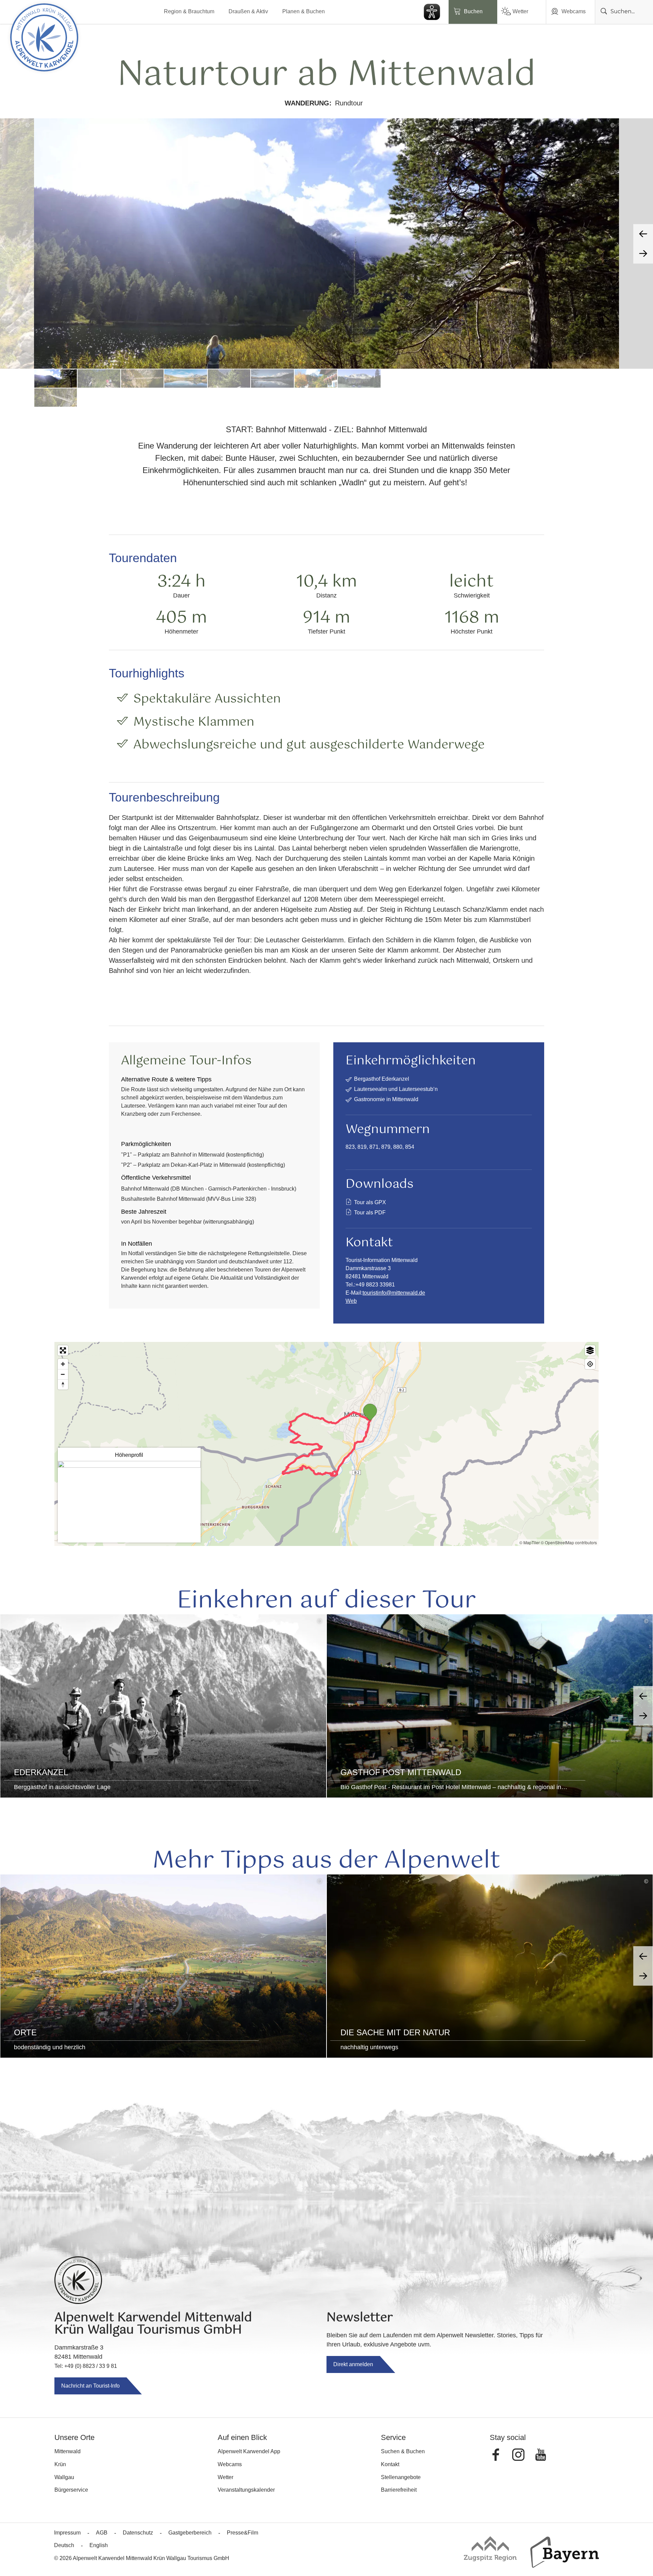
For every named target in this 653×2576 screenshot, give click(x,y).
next (643, 254)
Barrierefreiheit (399, 2490)
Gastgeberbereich (190, 2533)
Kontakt (390, 2464)
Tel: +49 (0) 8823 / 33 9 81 (86, 2366)
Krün (60, 2464)
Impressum (67, 2533)
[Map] (326, 1444)
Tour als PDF (370, 1213)
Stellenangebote (401, 2477)
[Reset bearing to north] (63, 1384)
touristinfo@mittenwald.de (394, 1293)
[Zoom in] (63, 1364)
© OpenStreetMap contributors (569, 1542)
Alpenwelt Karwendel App (249, 2451)
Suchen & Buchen (403, 2451)
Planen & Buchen (304, 11)
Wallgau (64, 2477)
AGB (102, 2533)
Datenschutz (138, 2533)
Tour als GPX (370, 1202)
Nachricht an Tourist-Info (90, 2386)
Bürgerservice (71, 2490)
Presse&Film (242, 2533)
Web (351, 1301)
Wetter (520, 11)
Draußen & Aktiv (248, 11)
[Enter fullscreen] (63, 1350)
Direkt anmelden (353, 2364)
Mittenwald (68, 2451)
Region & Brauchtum (189, 11)
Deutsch (64, 2545)
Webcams (574, 11)
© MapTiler (530, 1542)
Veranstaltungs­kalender (246, 2490)
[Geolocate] (590, 1364)
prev (643, 234)
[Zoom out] (63, 1374)
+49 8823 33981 (375, 1285)
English (99, 2545)
